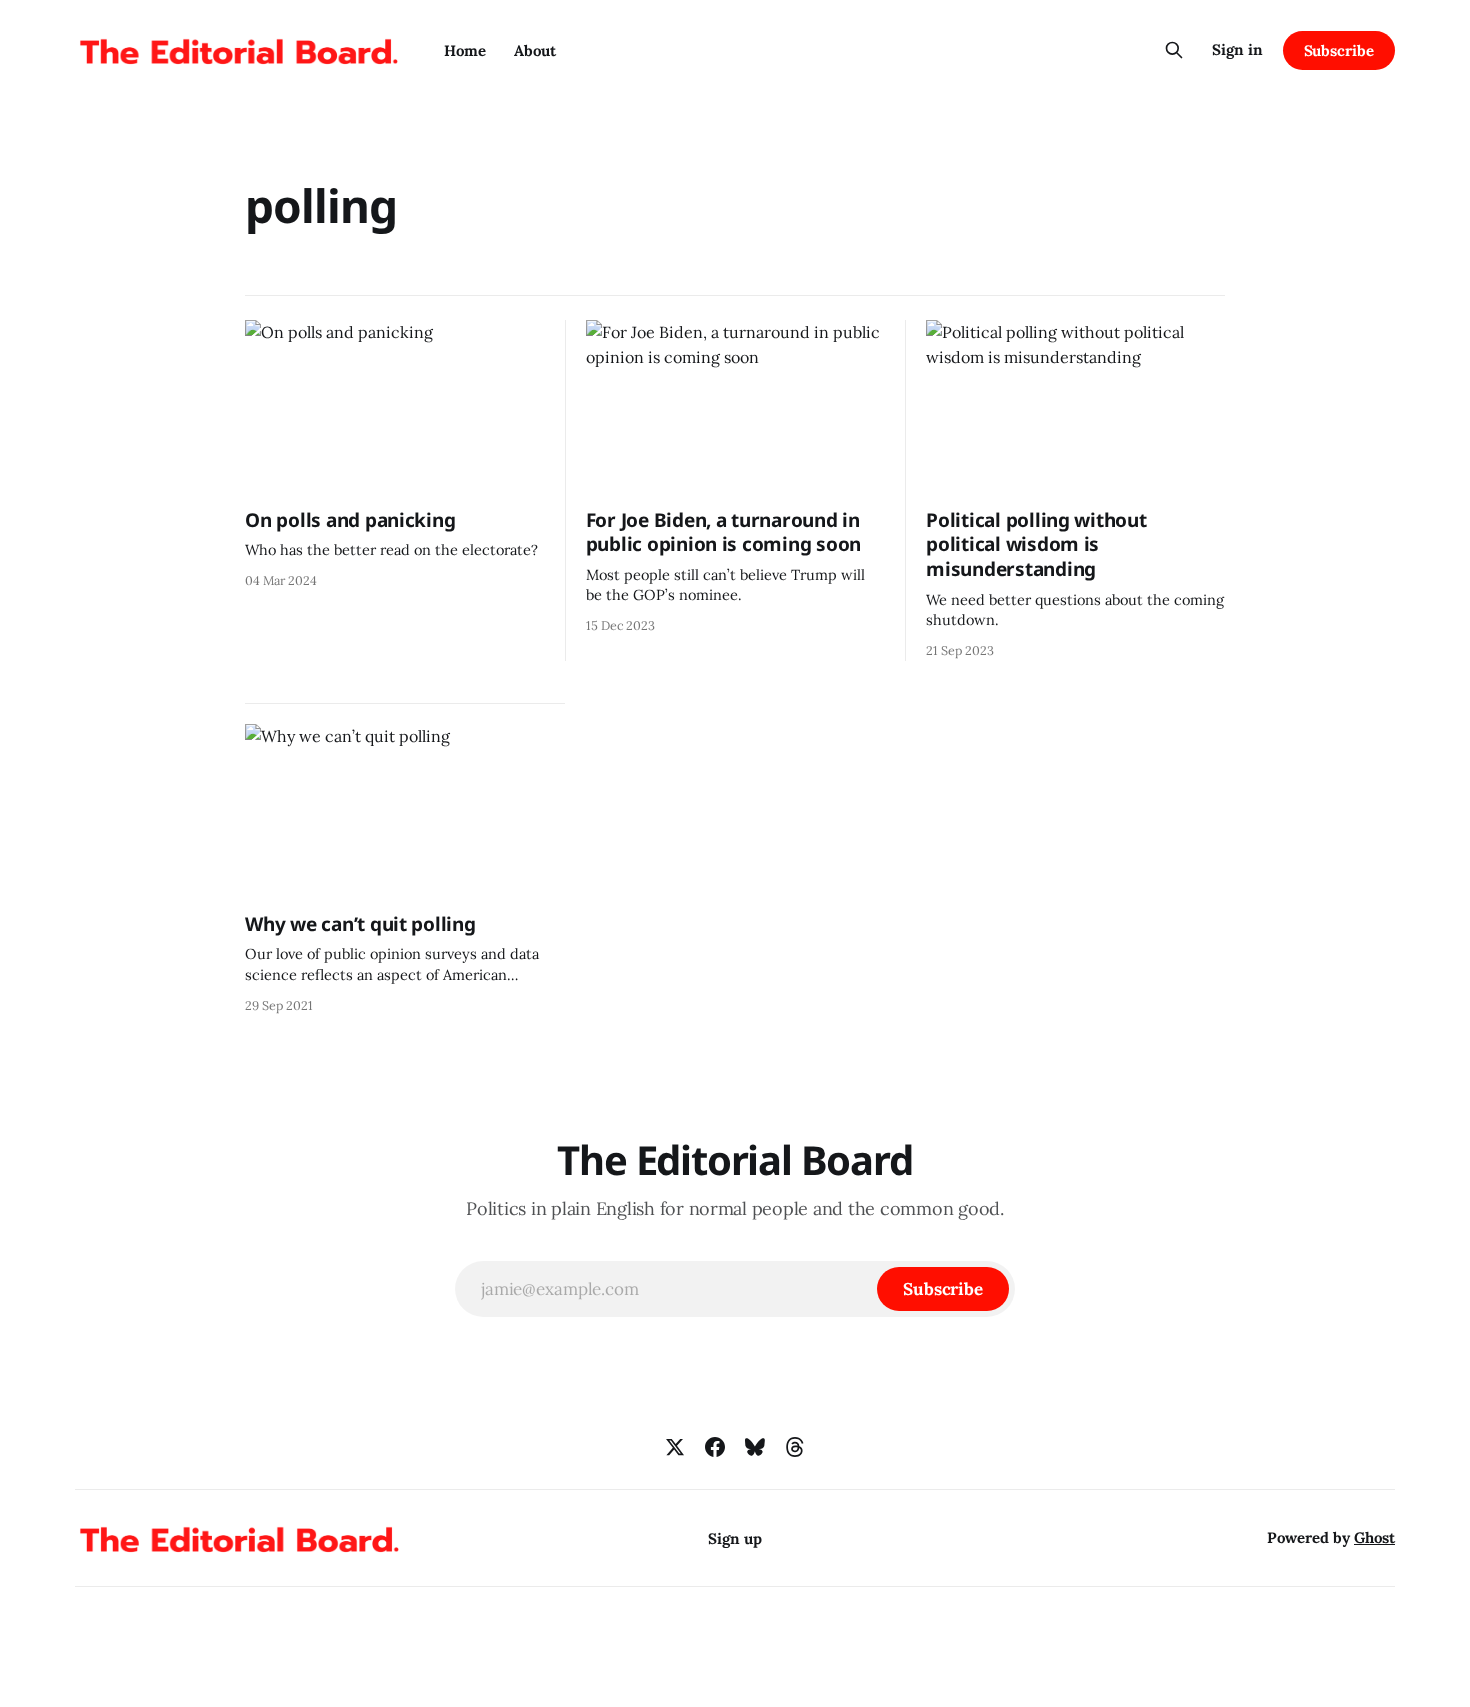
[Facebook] (715, 1447)
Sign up (735, 1538)
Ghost (1374, 1537)
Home (465, 50)
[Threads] (795, 1447)
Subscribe (1339, 50)
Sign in (1237, 49)
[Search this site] (1174, 50)
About (535, 50)
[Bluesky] (755, 1447)
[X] (675, 1447)
